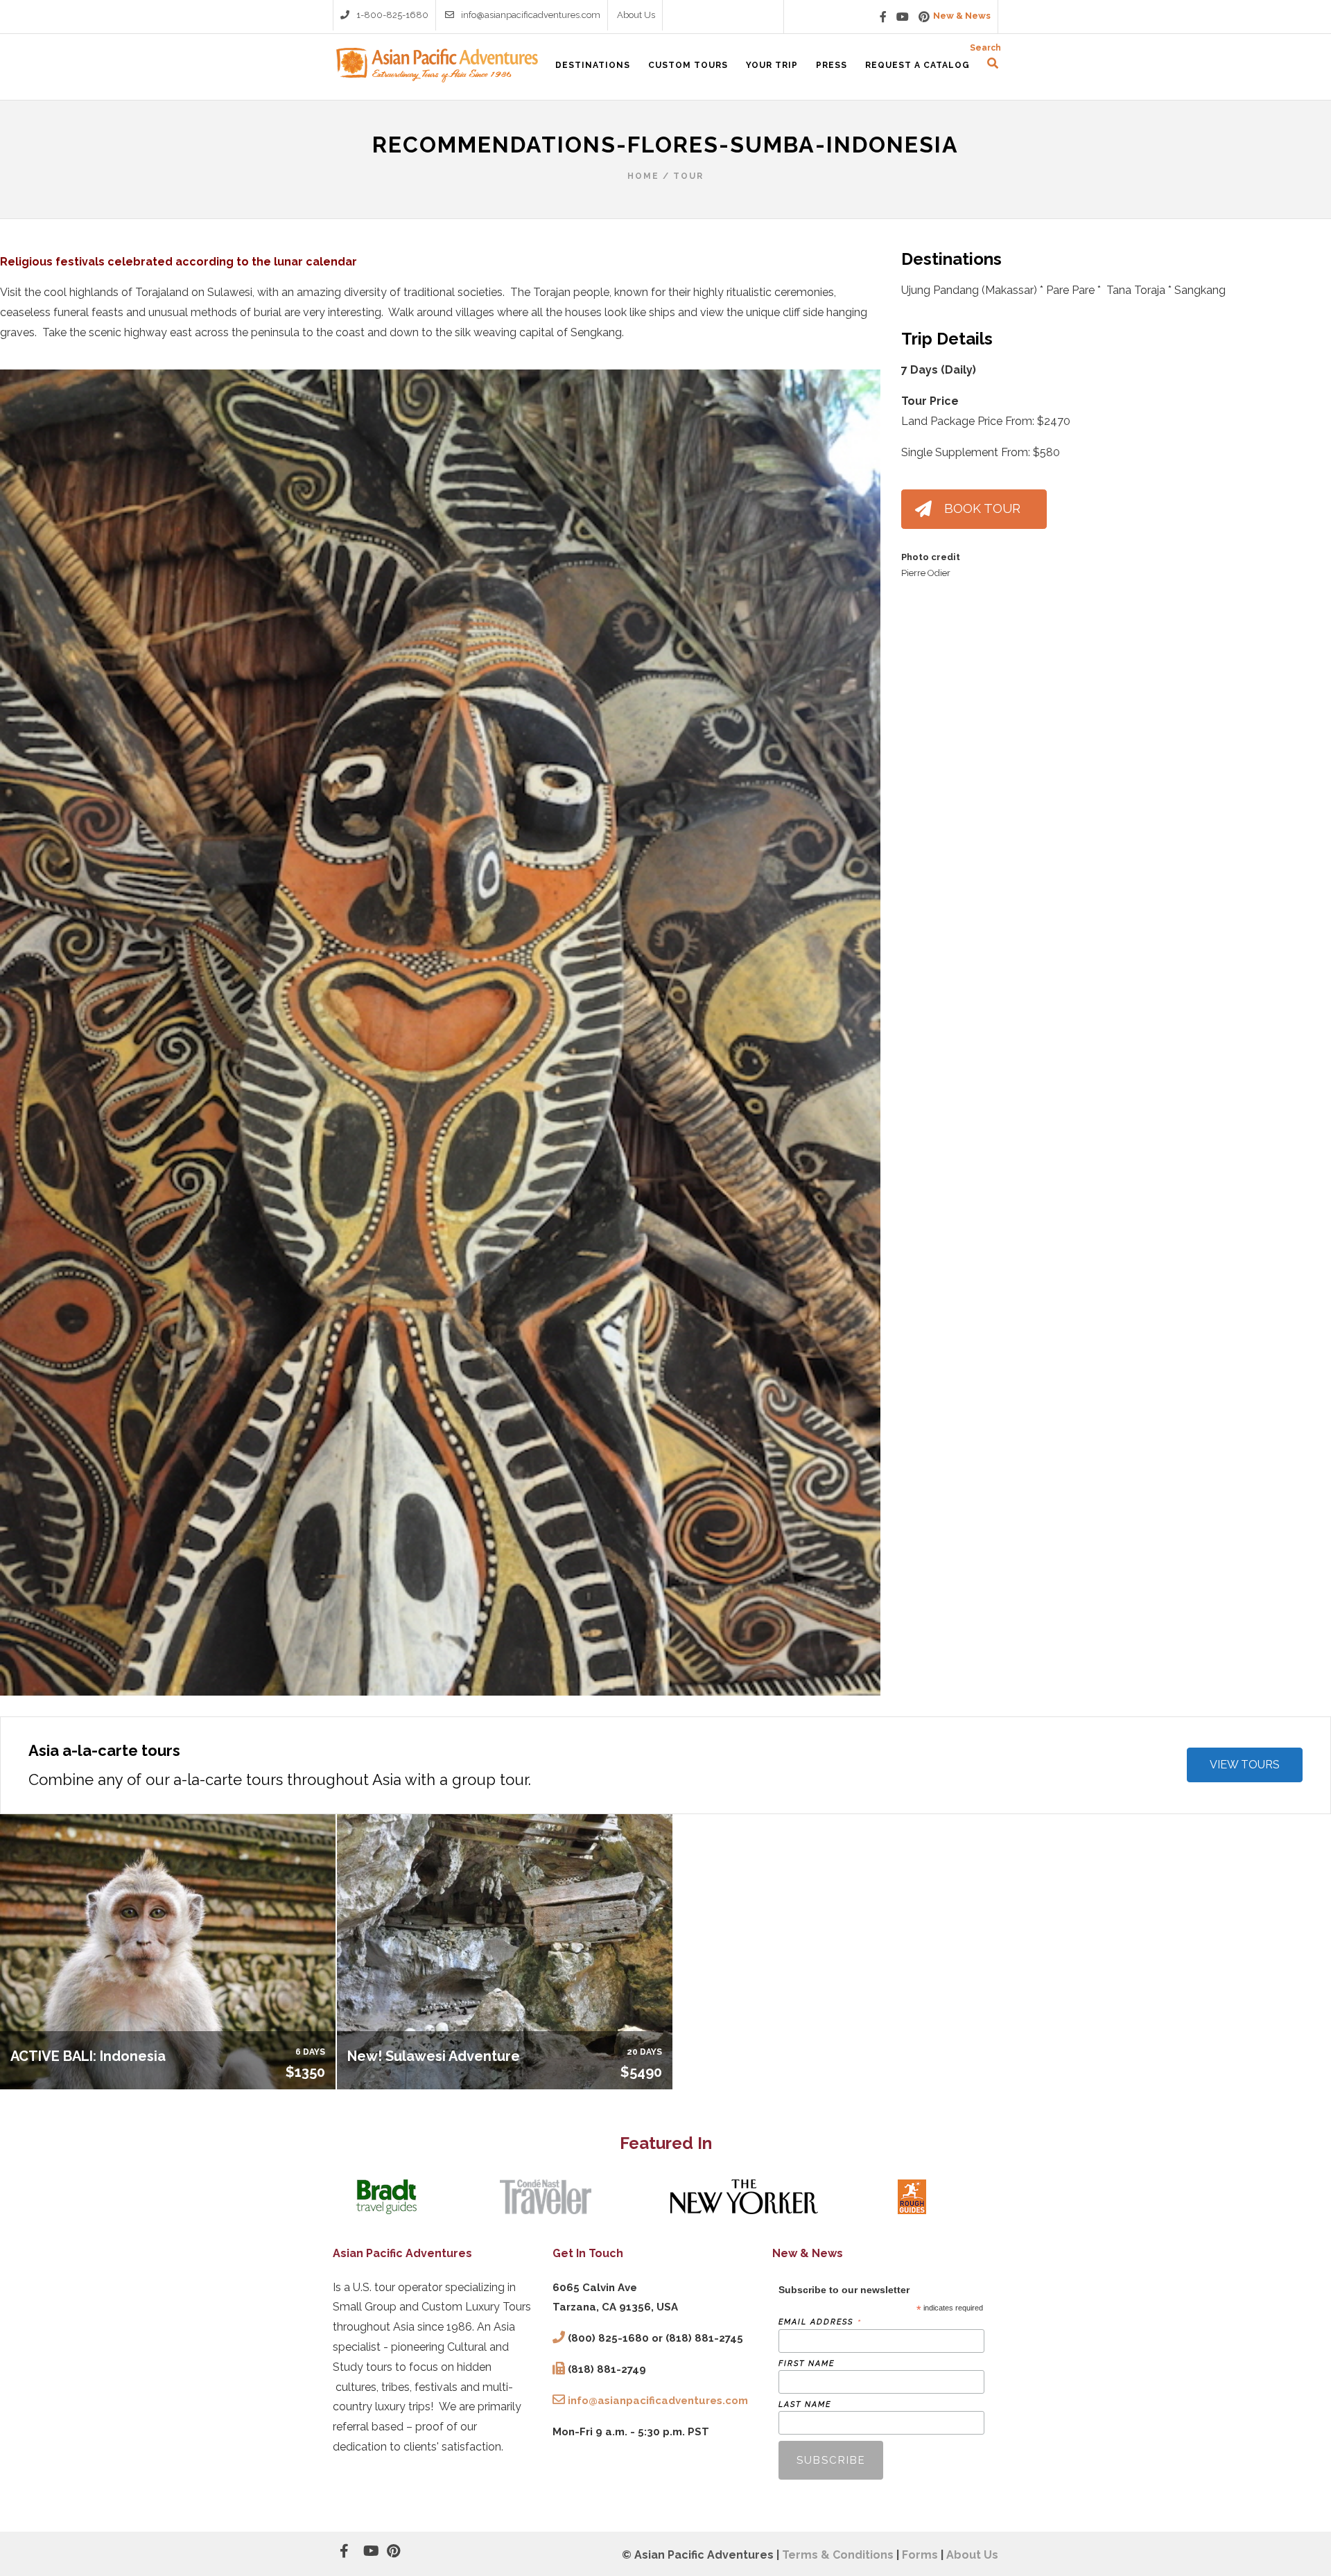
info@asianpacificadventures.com (531, 15)
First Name (807, 2364)
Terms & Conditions (838, 2555)
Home (643, 176)
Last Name (805, 2404)
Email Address (820, 2322)
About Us (636, 15)
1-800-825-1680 (392, 15)
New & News (962, 16)
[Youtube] (903, 17)
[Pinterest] (924, 17)
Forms (920, 2555)
